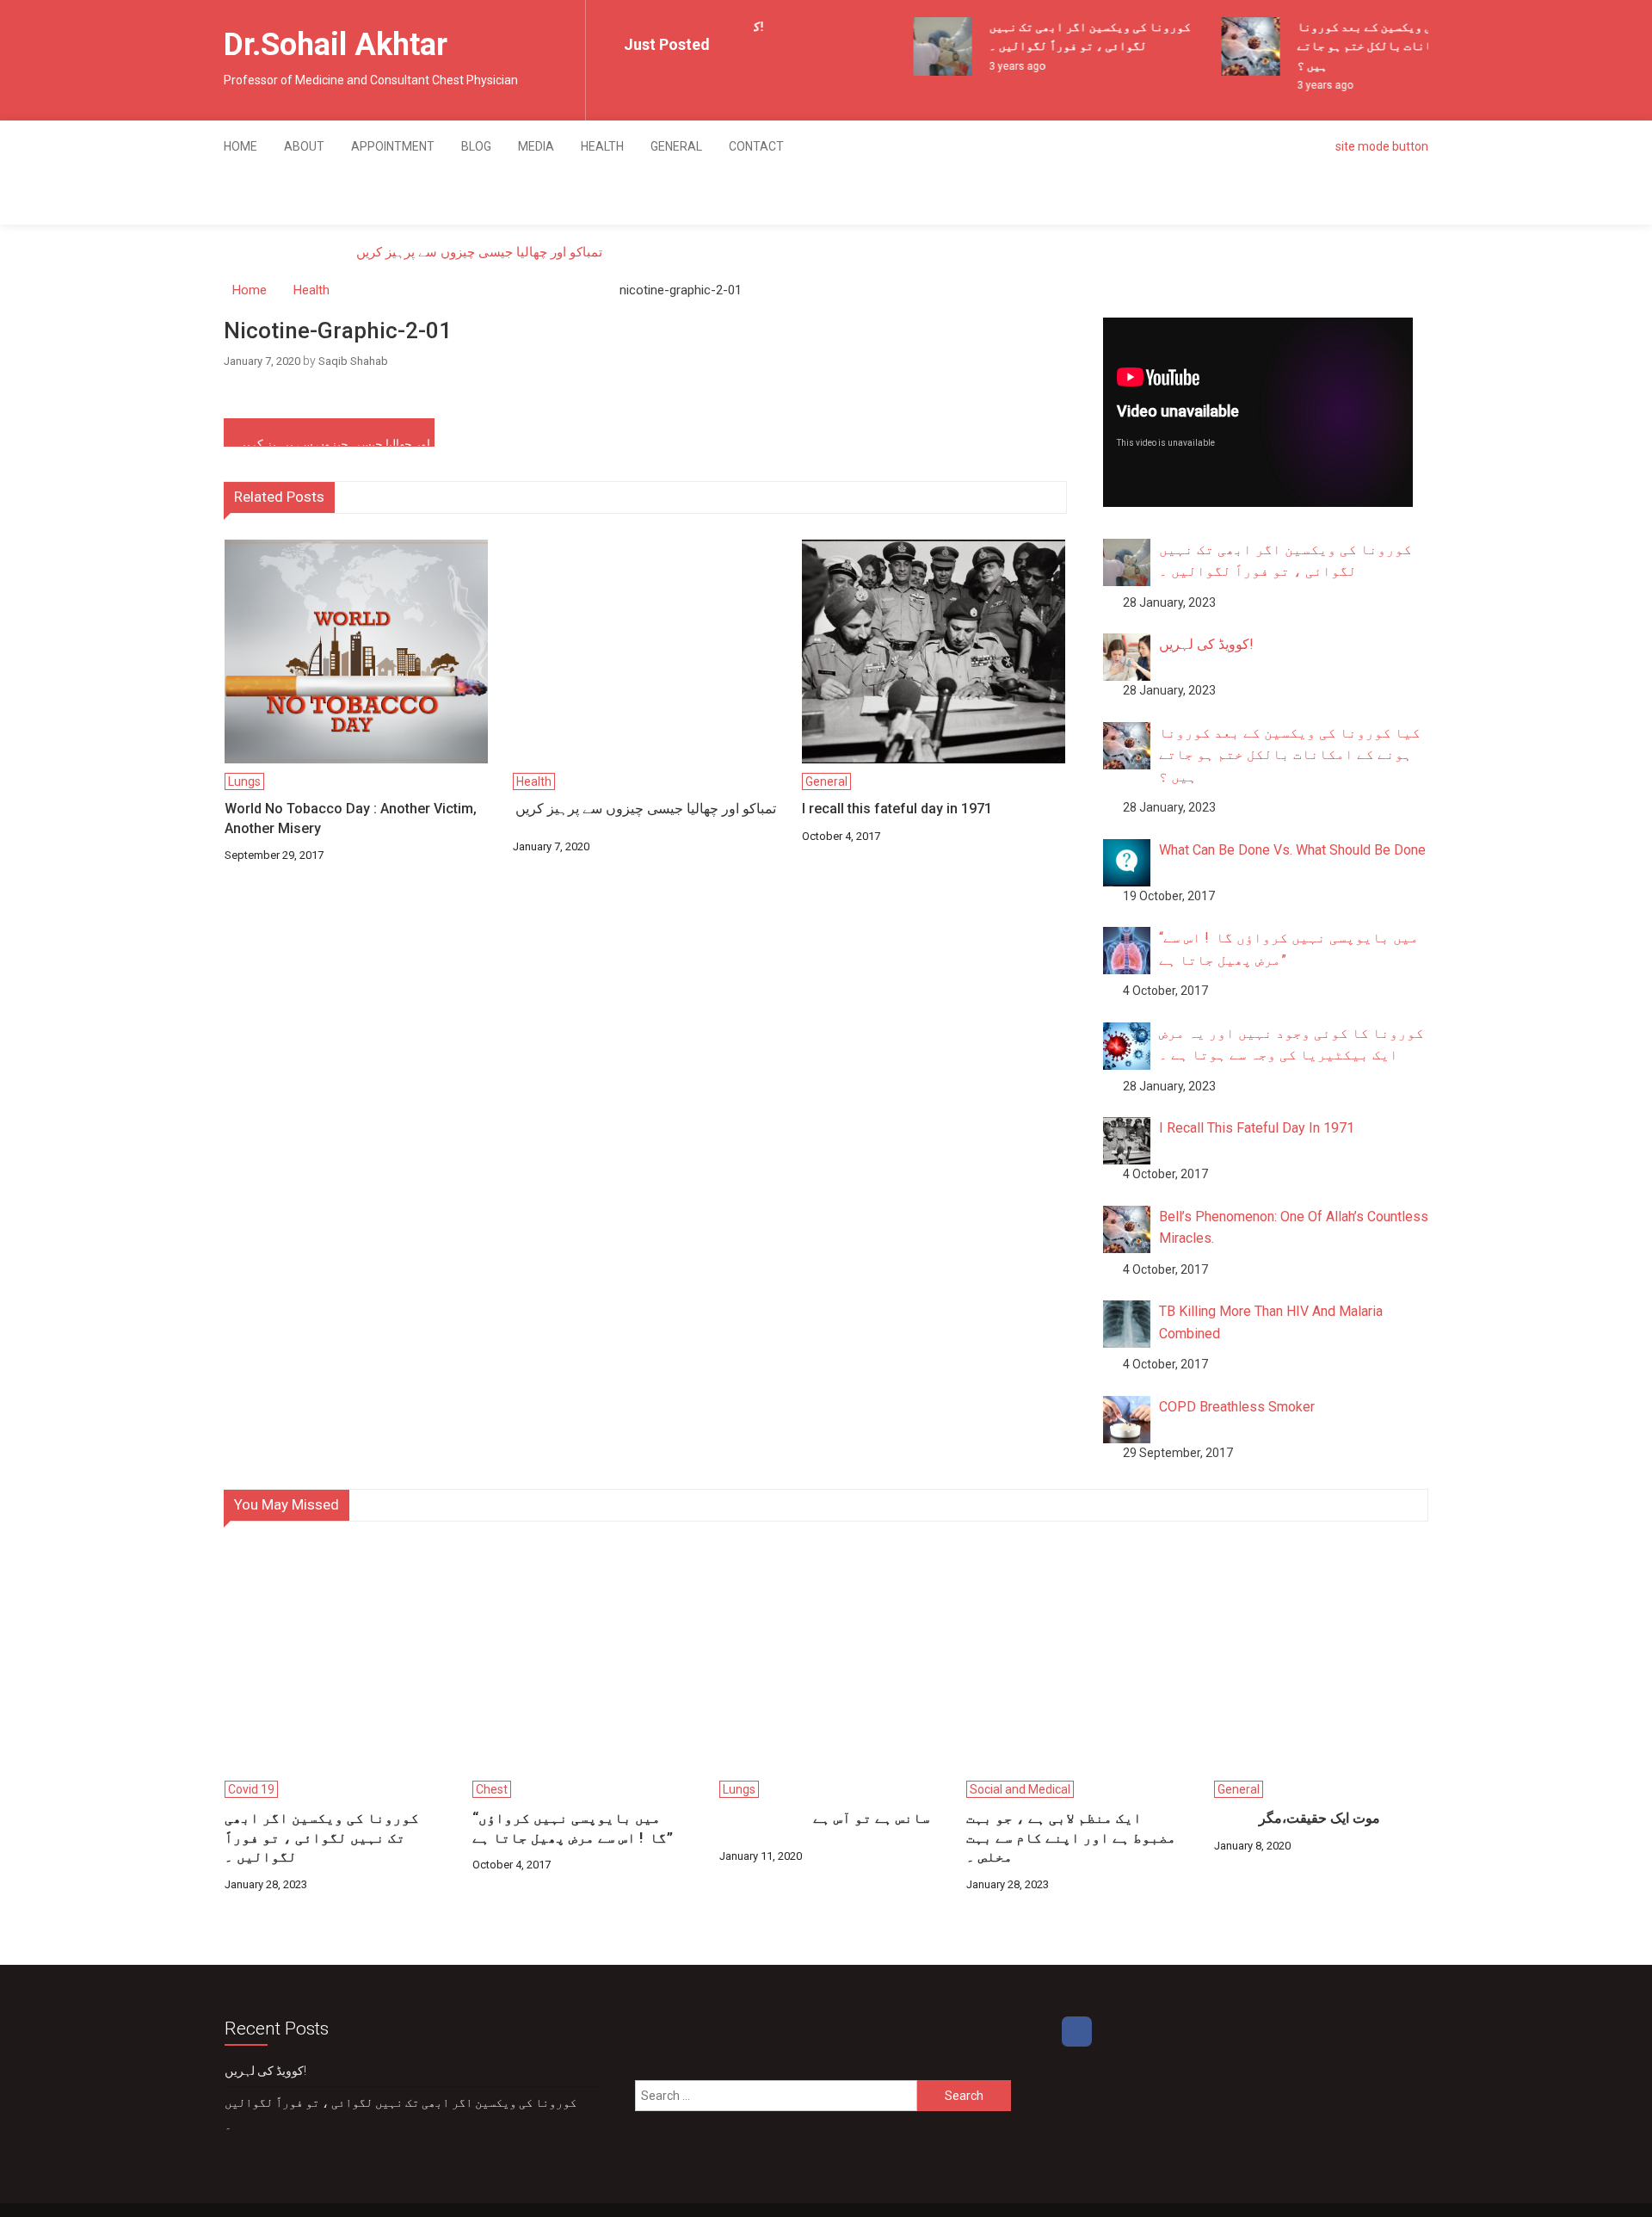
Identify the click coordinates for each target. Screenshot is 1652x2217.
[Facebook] (1077, 2032)
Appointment (393, 146)
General (676, 146)
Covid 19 (251, 1789)
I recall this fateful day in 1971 (897, 809)
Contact (756, 146)
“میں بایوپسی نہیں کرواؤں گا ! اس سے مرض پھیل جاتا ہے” (573, 1828)
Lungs (244, 781)
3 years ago (1003, 66)
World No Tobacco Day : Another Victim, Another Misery (351, 818)
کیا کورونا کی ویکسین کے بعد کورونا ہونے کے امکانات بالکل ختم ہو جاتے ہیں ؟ (1387, 46)
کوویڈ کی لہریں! (265, 2071)
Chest (492, 1789)
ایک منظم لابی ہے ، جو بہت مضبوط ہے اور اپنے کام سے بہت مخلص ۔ (1071, 1837)
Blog (476, 146)
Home (240, 146)
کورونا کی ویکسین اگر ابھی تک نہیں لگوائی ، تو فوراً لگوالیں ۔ (322, 1837)
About (304, 146)
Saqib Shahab (353, 361)
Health (602, 146)
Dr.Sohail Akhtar (336, 45)
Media (536, 146)
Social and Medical (1020, 1789)
